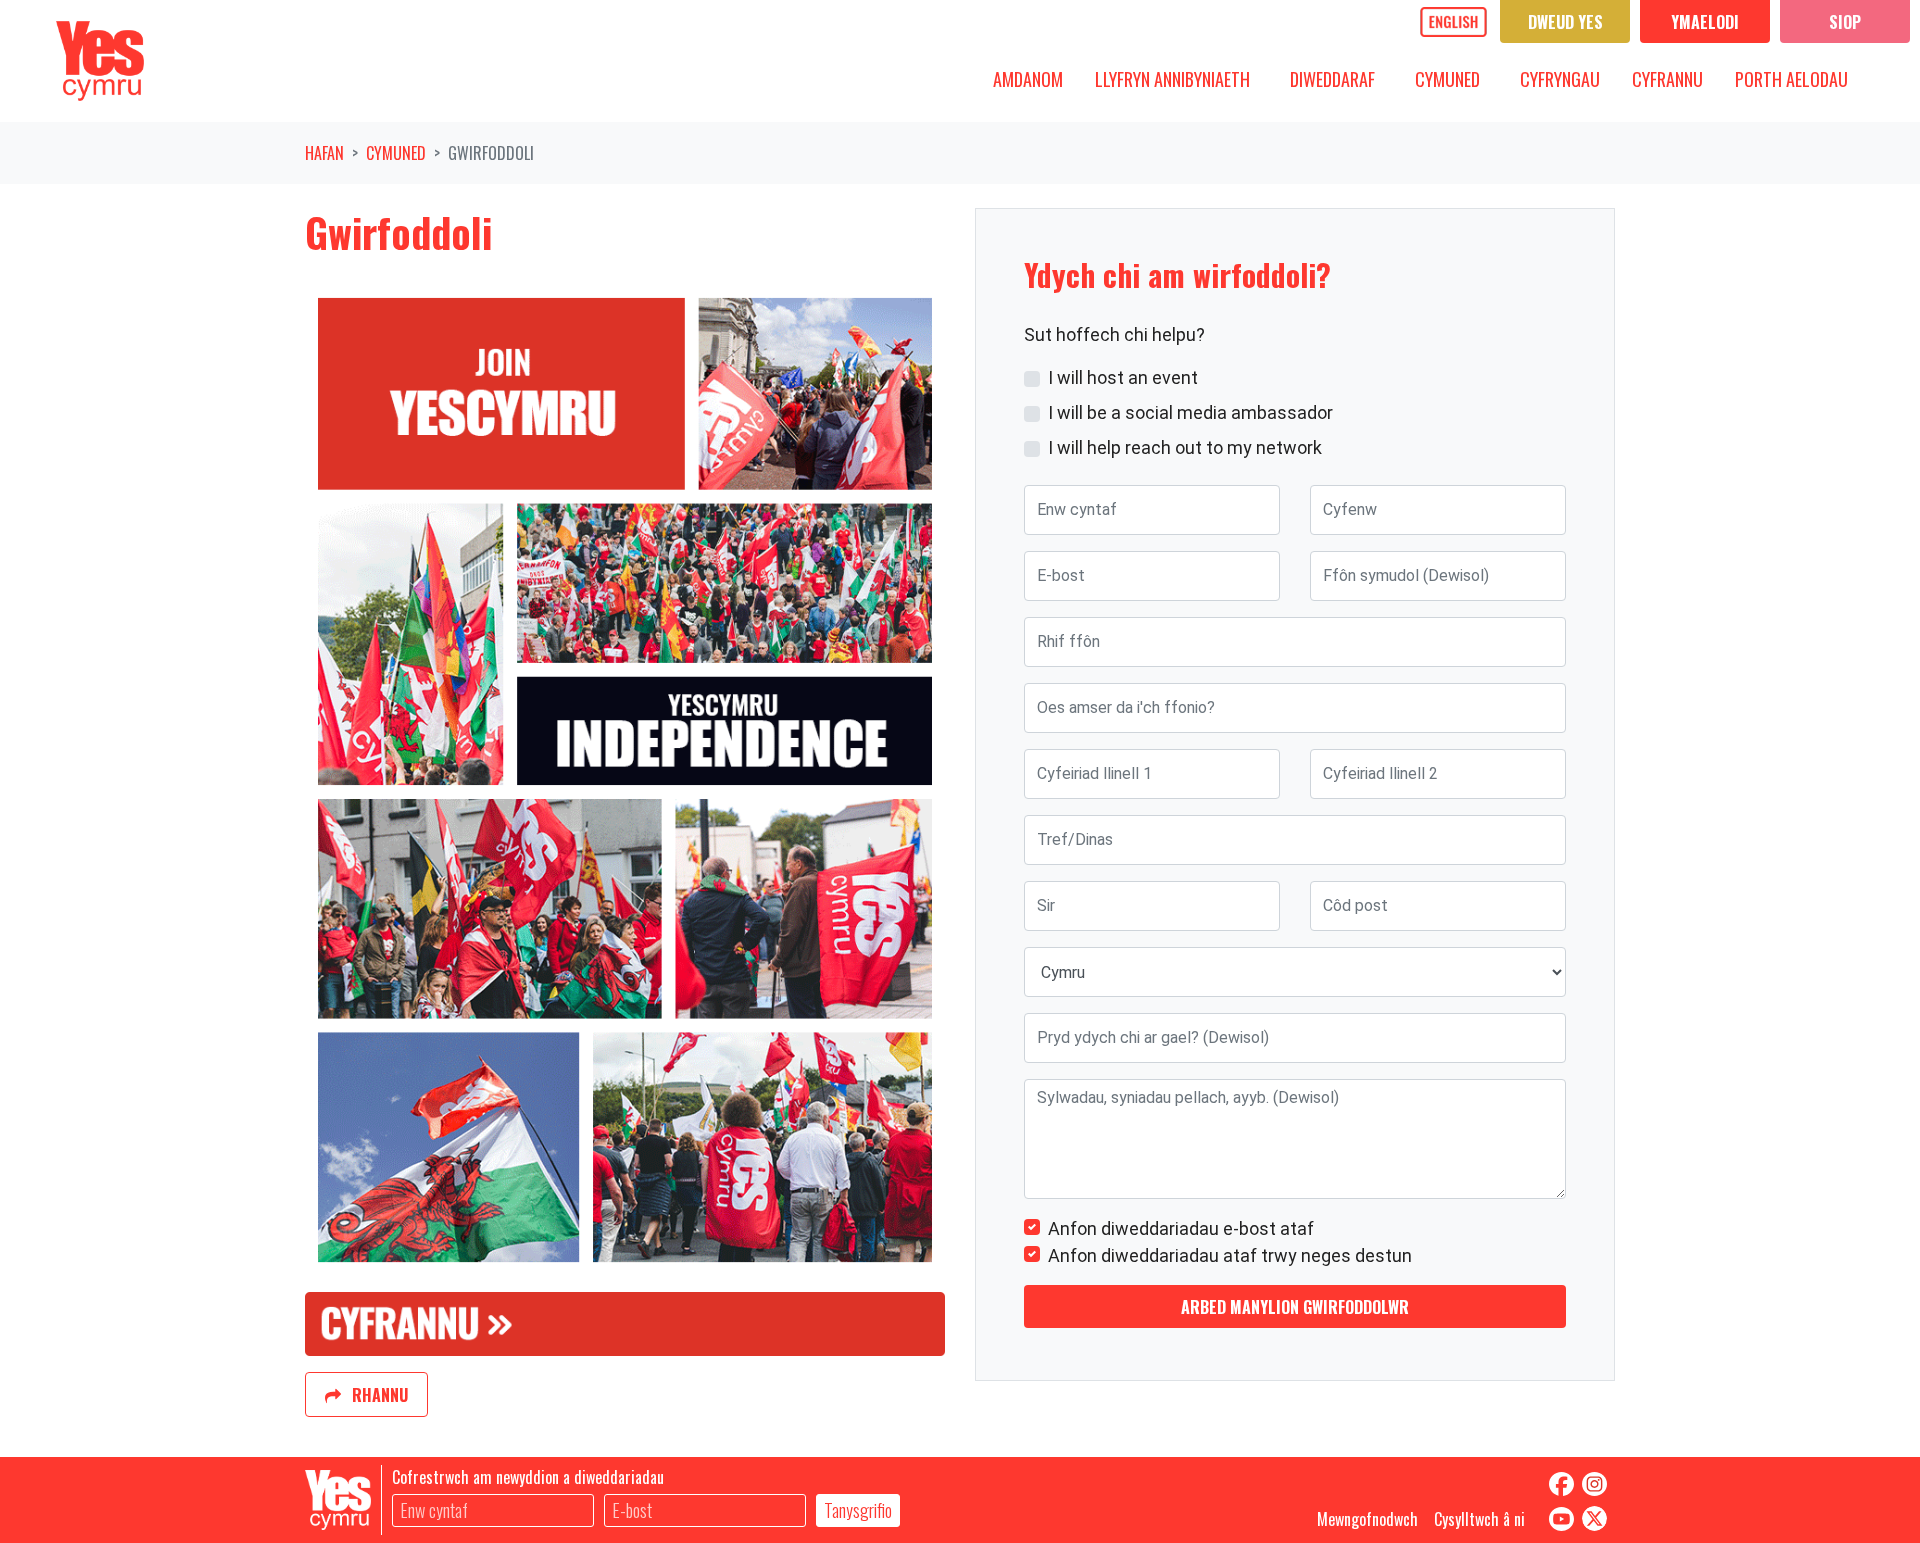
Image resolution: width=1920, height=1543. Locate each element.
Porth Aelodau (1791, 79)
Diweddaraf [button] (1340, 78)
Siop (1845, 22)
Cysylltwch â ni (1479, 1519)
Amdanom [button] (1035, 78)
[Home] (100, 61)
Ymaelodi (1705, 22)
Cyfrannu (1667, 79)
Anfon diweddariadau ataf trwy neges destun (1230, 1255)
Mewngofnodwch (1367, 1519)
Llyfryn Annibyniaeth (1172, 79)
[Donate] (625, 1323)
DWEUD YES (1565, 22)
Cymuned (396, 153)
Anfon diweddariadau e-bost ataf (1181, 1228)
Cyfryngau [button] (1567, 78)
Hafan (324, 153)
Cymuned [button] (1455, 78)
